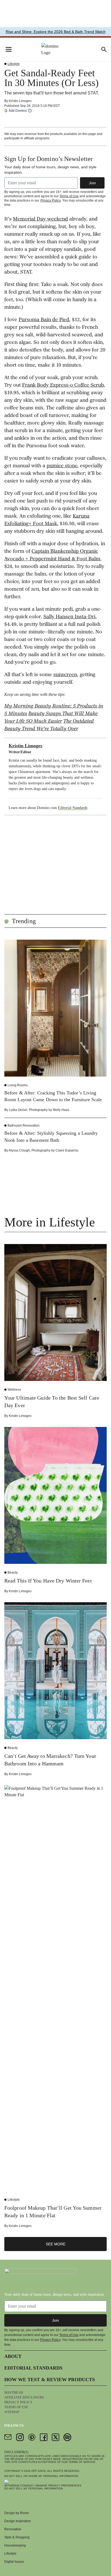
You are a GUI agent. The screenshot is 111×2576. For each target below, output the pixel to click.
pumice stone (62, 466)
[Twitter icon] (55, 2437)
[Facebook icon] (44, 2437)
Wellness (14, 1390)
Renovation (13, 2529)
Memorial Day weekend (40, 219)
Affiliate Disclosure (24, 2397)
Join (92, 183)
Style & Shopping (17, 2537)
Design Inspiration (18, 2521)
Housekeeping (15, 2545)
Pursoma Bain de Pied (44, 320)
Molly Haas (61, 1110)
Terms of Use (69, 196)
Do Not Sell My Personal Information (34, 2488)
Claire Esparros (67, 1150)
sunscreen (65, 675)
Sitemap (12, 2412)
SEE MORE (56, 2244)
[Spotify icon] (67, 2437)
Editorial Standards (73, 808)
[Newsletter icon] (8, 2437)
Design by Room (17, 2513)
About (13, 2356)
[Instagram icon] (20, 2437)
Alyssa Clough (19, 1150)
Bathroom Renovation (24, 1126)
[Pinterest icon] (32, 2437)
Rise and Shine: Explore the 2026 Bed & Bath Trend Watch (56, 32)
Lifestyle (14, 64)
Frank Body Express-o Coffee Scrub (63, 386)
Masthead (14, 2393)
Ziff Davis (39, 2471)
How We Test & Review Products (50, 2380)
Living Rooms (18, 1085)
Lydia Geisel (18, 1110)
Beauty (13, 1572)
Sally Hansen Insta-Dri (69, 617)
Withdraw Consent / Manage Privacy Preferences (43, 2485)
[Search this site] (104, 50)
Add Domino (18, 111)
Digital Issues (14, 2562)
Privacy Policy (51, 200)
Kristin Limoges (20, 101)
